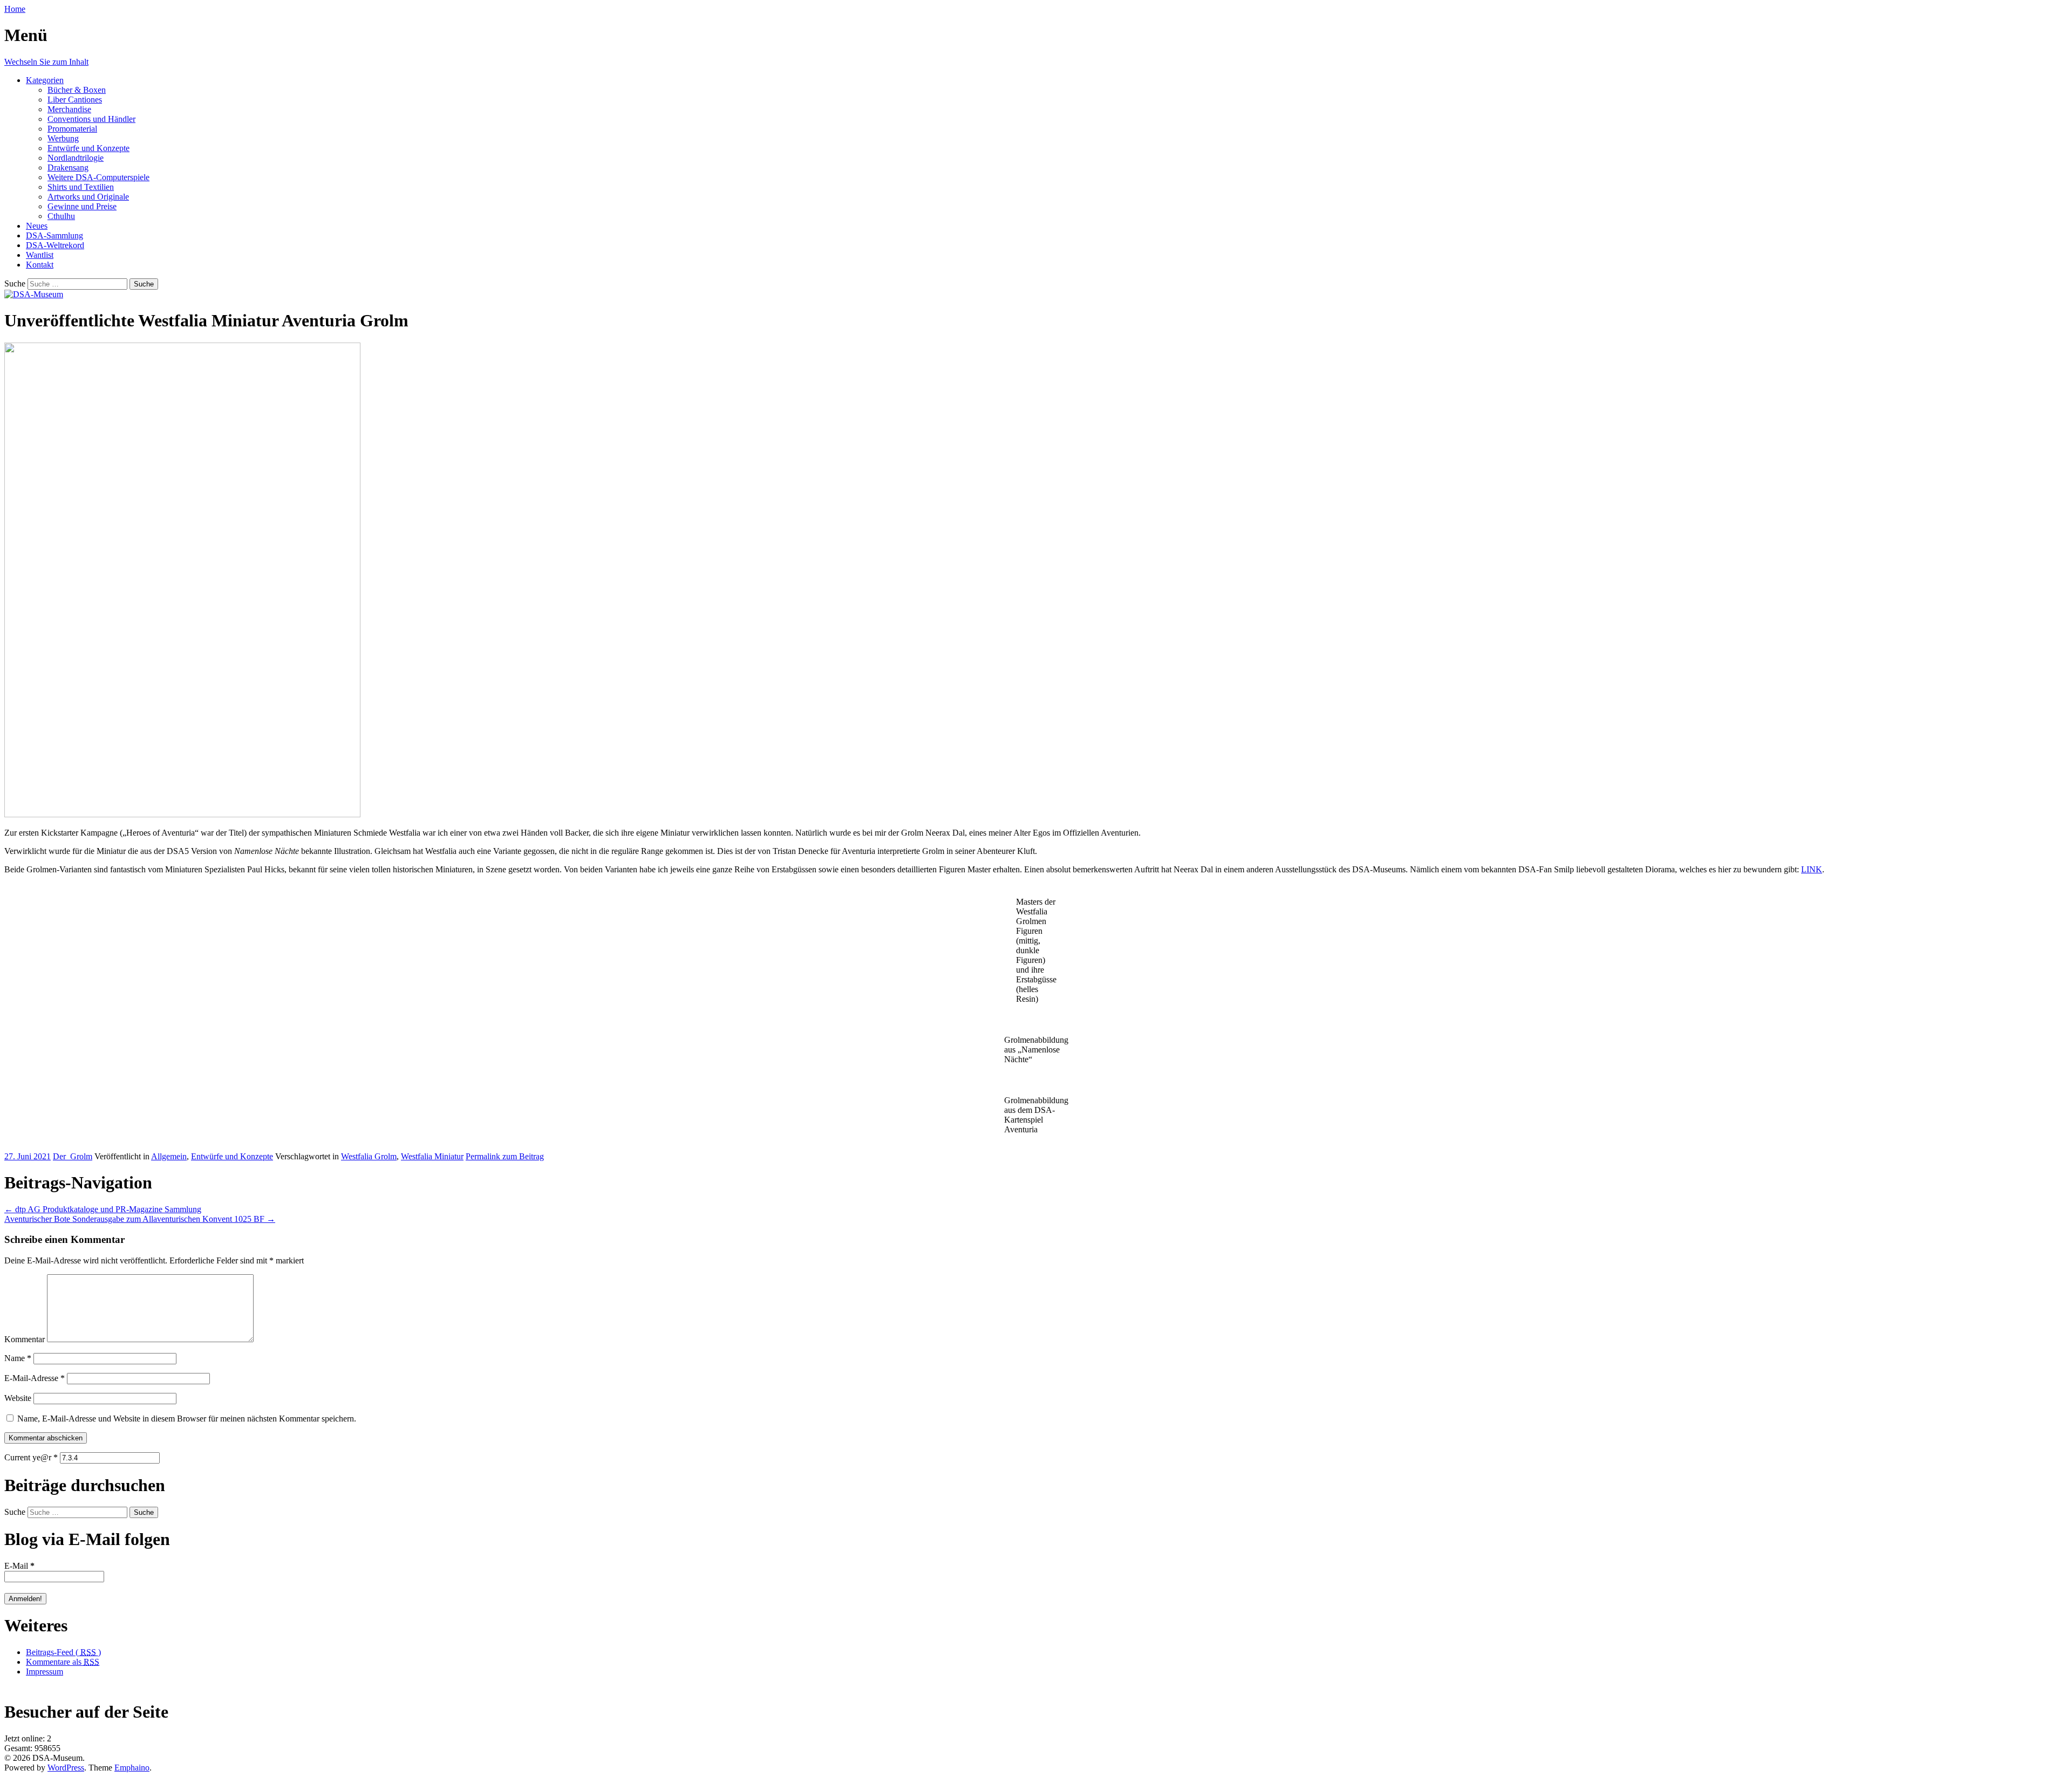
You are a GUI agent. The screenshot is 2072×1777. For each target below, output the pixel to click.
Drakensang (68, 168)
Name (18, 1358)
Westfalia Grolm (369, 1156)
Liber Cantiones (75, 100)
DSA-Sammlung (54, 235)
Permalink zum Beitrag (505, 1156)
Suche (15, 283)
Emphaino (132, 1768)
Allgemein (169, 1156)
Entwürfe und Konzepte (88, 148)
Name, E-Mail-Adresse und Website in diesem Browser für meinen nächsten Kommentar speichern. (187, 1419)
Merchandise (69, 109)
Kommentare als (63, 1662)
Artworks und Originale (88, 197)
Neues (37, 226)
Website (18, 1398)
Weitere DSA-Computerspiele (98, 177)
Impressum (45, 1672)
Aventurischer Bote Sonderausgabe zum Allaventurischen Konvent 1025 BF (140, 1219)
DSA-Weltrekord (55, 245)
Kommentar (25, 1339)
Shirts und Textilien (81, 187)
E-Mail (19, 1566)
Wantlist (40, 255)
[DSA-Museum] (34, 294)
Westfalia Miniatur (432, 1156)
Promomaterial (72, 129)
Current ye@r (31, 1457)
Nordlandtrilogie (76, 158)
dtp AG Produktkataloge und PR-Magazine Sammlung (103, 1209)
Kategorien (45, 80)
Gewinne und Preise (82, 206)
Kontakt (40, 265)
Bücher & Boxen (77, 90)
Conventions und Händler (91, 119)
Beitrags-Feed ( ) (63, 1652)
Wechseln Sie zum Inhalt (46, 62)
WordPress (66, 1768)
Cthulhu (61, 216)
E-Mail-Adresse (35, 1378)
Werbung (63, 138)
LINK (1812, 869)
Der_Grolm (73, 1156)
